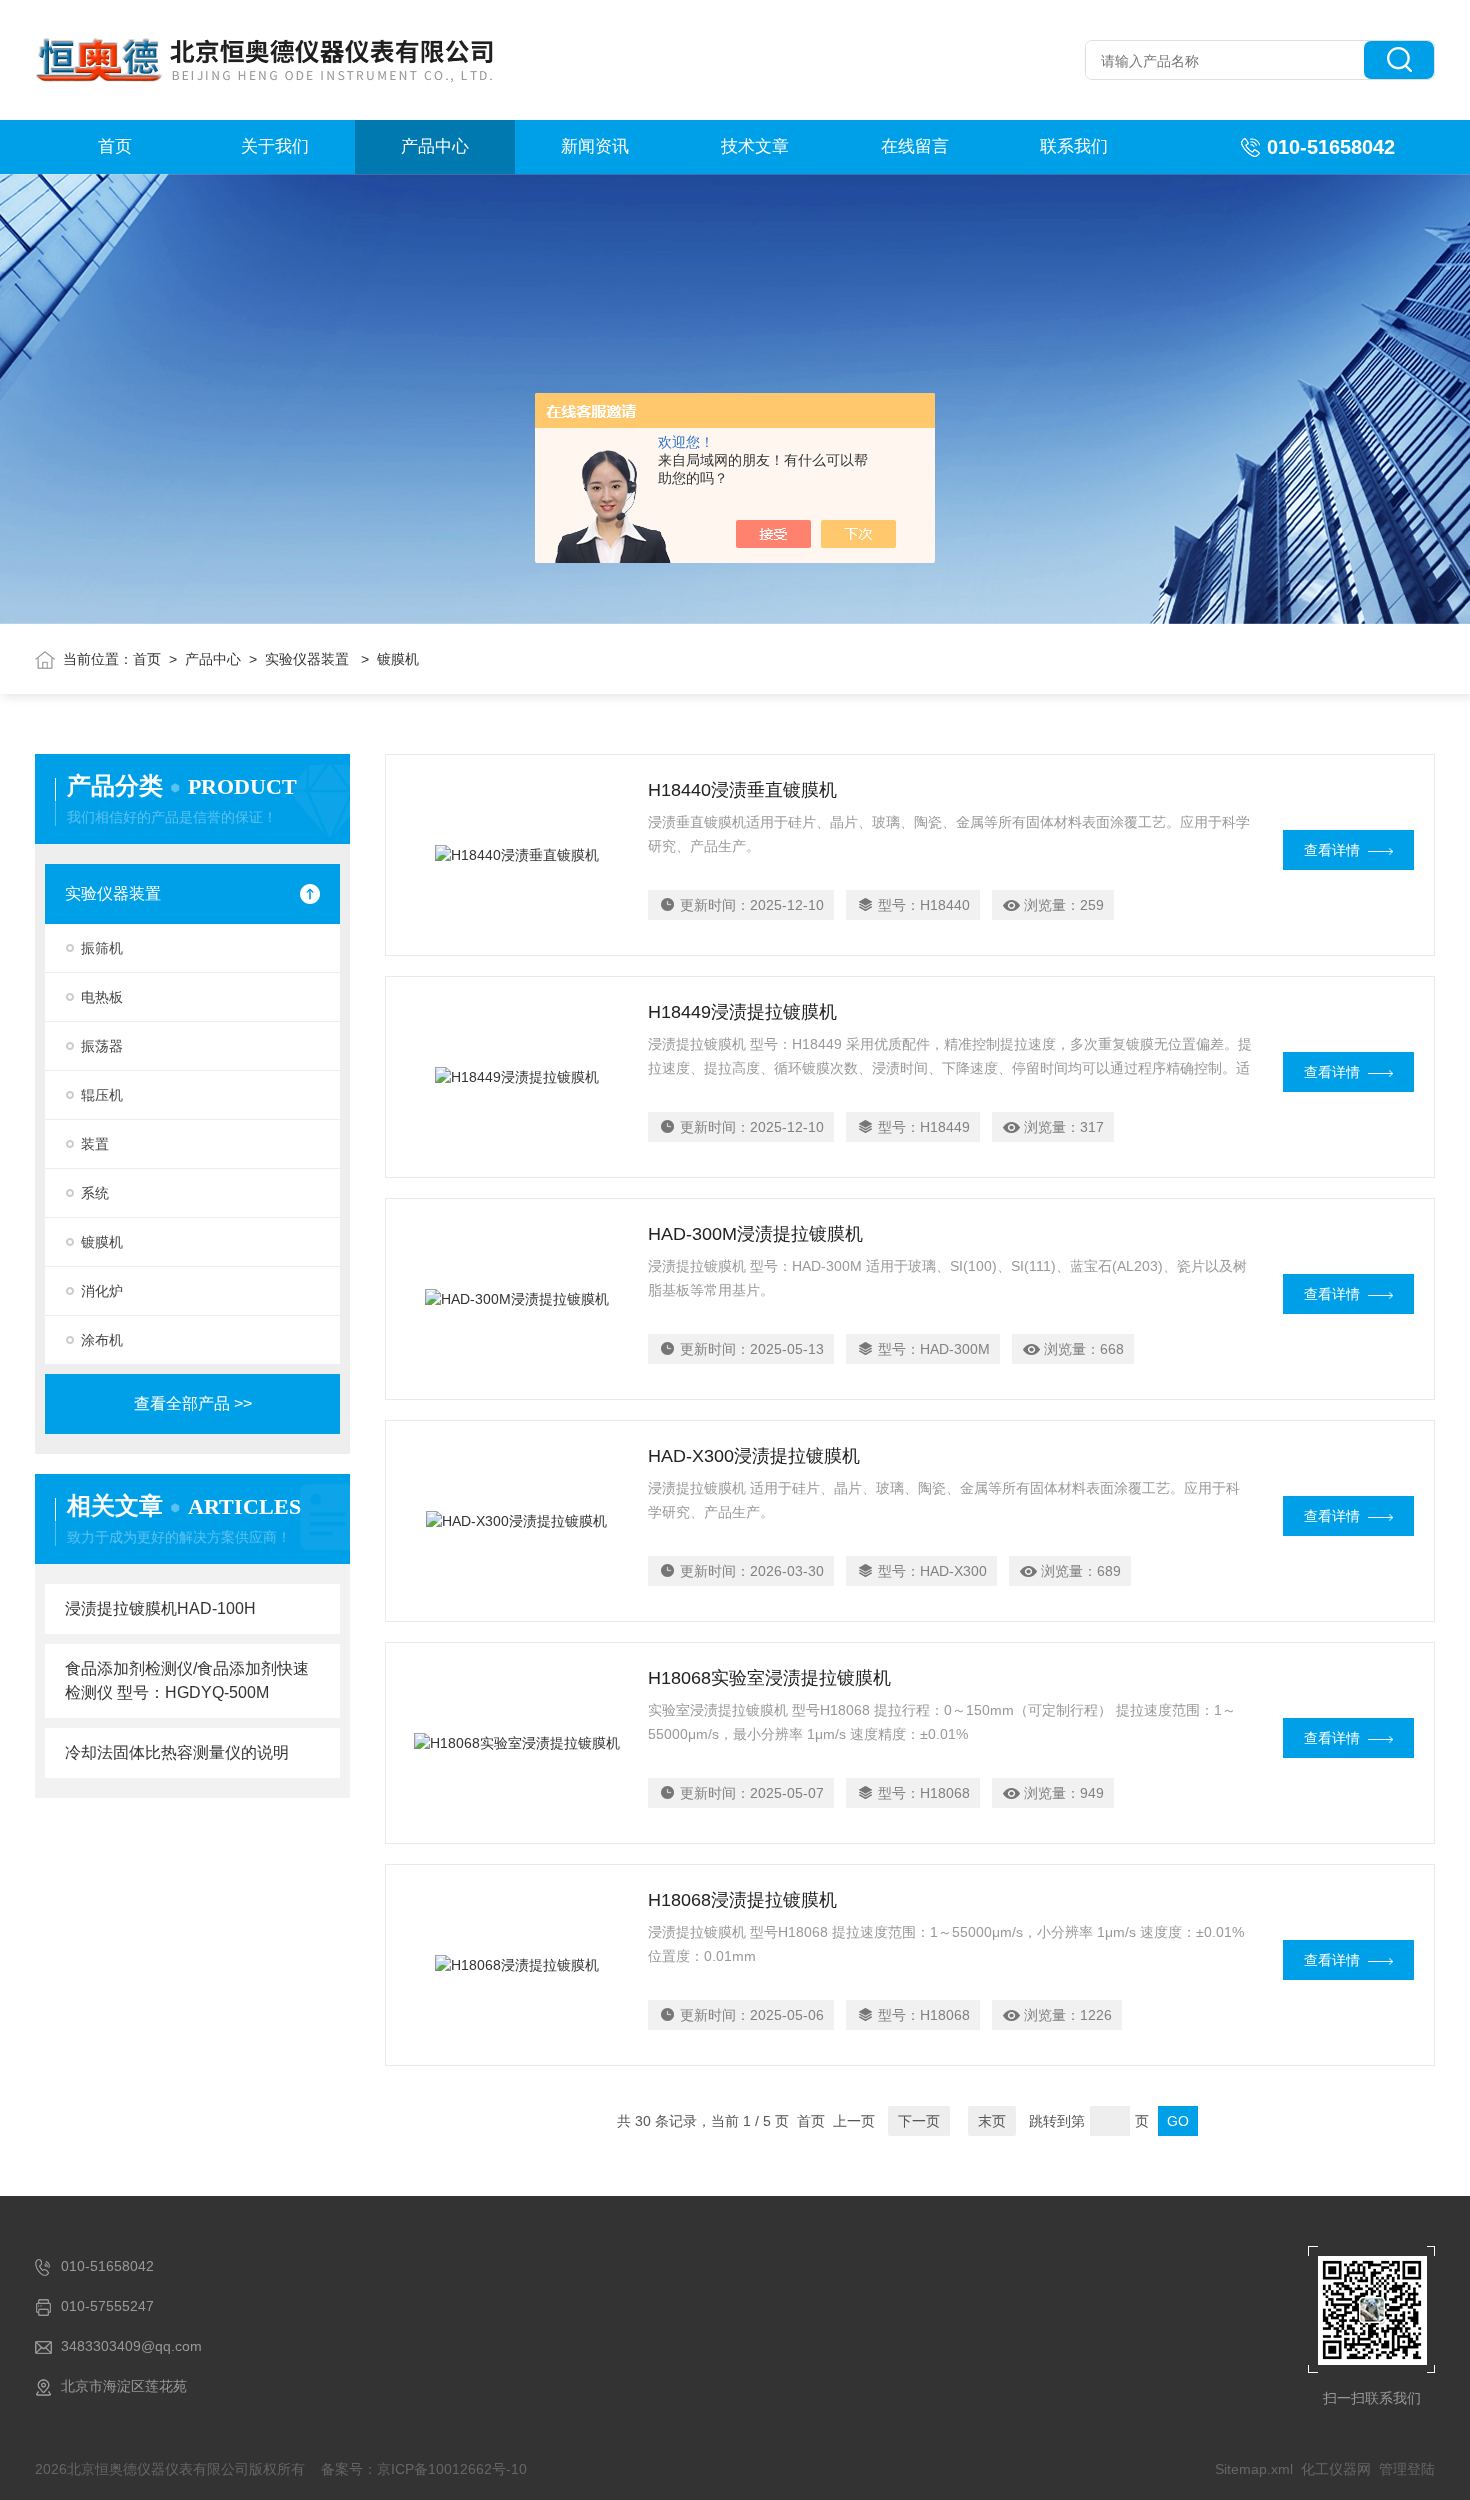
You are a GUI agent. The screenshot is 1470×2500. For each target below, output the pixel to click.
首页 (115, 146)
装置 (95, 1144)
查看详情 (1332, 850)
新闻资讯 (595, 146)
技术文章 (755, 146)
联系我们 (1074, 146)
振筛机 (102, 948)
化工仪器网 (1336, 2469)
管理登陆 (1407, 2469)
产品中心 (435, 146)
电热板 (102, 997)
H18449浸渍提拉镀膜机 (742, 1012)
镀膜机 (102, 1242)
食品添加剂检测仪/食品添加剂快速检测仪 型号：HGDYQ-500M (187, 1680)
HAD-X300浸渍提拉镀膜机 (754, 1456)
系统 (95, 1193)
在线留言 (915, 146)
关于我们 (275, 146)
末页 (992, 2121)
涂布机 (102, 1340)
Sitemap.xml (1254, 2469)
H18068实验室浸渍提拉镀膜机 (769, 1678)
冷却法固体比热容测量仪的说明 (177, 1752)
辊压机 (102, 1095)
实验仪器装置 (309, 659)
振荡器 (102, 1046)
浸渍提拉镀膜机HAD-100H (160, 1608)
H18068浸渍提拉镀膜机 (742, 1900)
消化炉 (102, 1291)
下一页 (919, 2121)
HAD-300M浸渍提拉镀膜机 (755, 1234)
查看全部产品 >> (193, 1403)
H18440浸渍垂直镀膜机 (742, 790)
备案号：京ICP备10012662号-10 (424, 2469)
